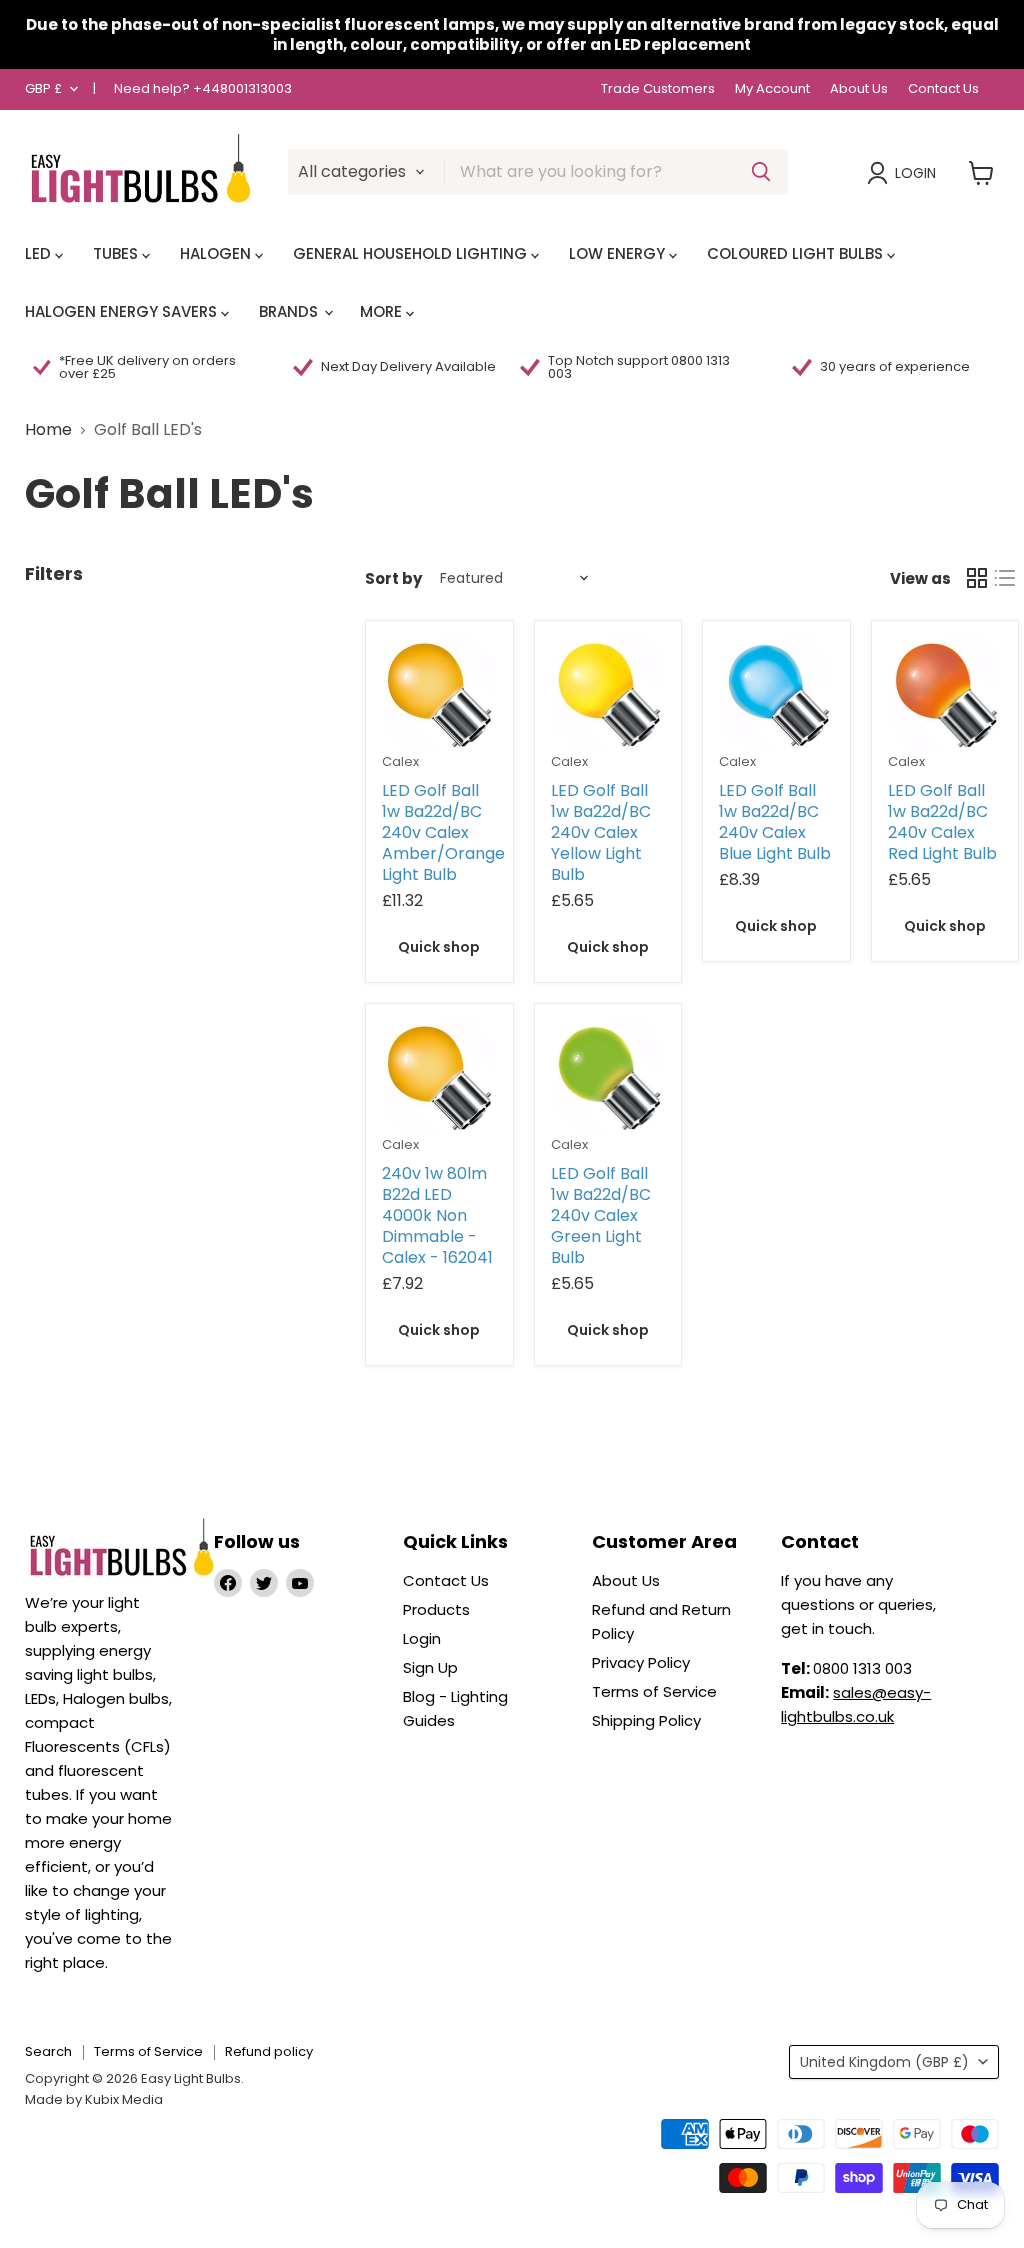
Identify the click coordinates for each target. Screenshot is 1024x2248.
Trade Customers (658, 89)
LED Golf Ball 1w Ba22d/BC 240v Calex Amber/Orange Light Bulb (443, 832)
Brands (290, 311)
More (383, 311)
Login (915, 173)
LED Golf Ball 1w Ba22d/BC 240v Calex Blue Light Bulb (775, 822)
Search (48, 2051)
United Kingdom (884, 2062)
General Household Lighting (412, 253)
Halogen (217, 253)
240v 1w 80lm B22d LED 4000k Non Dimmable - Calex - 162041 (437, 1215)
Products (436, 1609)
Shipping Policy (646, 1720)
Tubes (117, 253)
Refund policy (269, 2051)
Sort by (393, 578)
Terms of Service (654, 1691)
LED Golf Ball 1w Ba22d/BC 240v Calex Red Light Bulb (942, 822)
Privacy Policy (641, 1662)
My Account (772, 89)
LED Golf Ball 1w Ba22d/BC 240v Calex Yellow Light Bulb (601, 832)
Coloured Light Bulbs (797, 253)
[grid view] (977, 578)
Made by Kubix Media (94, 2099)
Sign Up (430, 1667)
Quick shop (439, 947)
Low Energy (619, 253)
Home (48, 430)
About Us (859, 89)
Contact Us (943, 89)
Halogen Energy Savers (123, 311)
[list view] (1005, 578)
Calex (400, 761)
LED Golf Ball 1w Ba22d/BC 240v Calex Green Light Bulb (601, 1215)
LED (40, 253)
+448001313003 (242, 88)
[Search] (761, 172)
